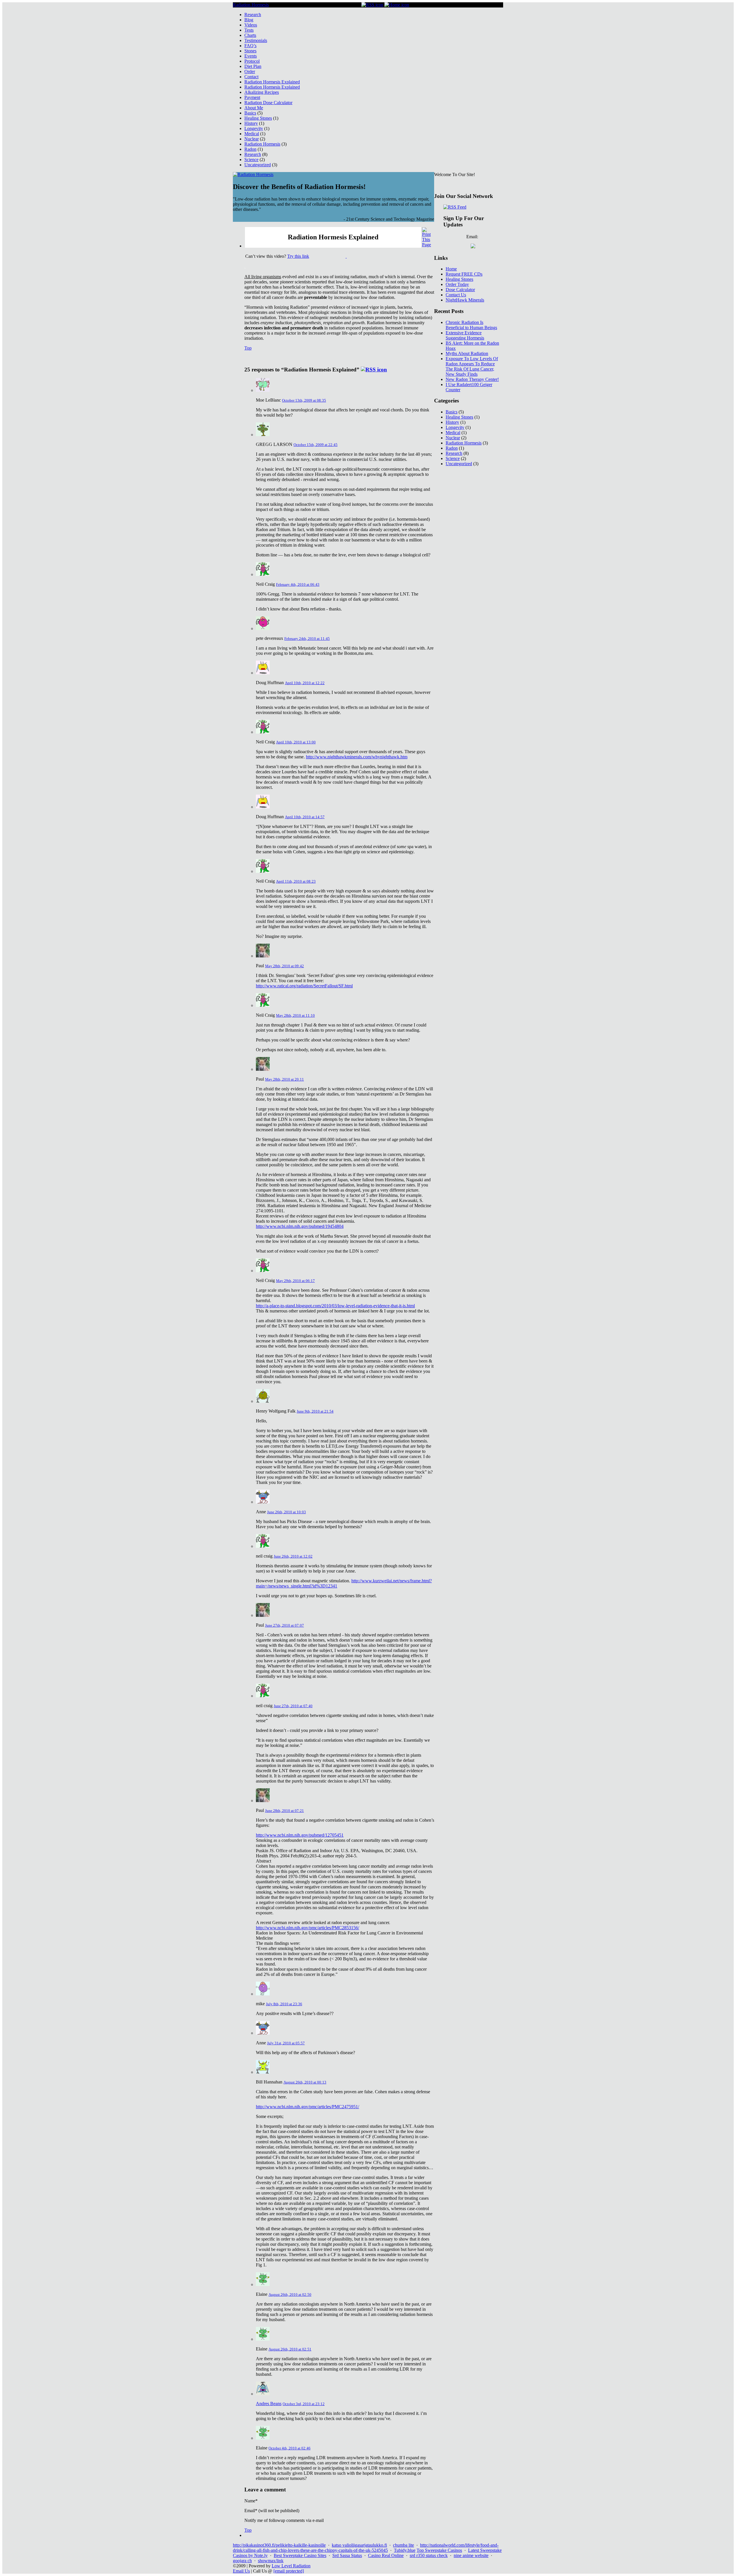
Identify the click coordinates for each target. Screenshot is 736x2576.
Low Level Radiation (291, 2566)
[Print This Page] (427, 245)
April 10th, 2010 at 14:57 (305, 817)
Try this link (298, 256)
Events (251, 56)
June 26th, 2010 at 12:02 (293, 1556)
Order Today (457, 284)
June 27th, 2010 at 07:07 (284, 1625)
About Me (254, 108)
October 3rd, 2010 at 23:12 (304, 2404)
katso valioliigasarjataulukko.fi (359, 2545)
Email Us (241, 2571)
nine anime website (471, 2555)
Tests (249, 30)
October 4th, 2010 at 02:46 (290, 2448)
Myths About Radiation (467, 353)
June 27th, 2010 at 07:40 (293, 1706)
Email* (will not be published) (272, 2511)
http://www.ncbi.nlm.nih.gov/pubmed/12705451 (300, 1835)
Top (248, 348)
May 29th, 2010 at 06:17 (295, 1281)
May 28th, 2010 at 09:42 (284, 966)
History (251, 123)
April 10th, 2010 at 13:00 (296, 742)
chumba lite (404, 2545)
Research (253, 15)
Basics (250, 113)
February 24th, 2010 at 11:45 (307, 639)
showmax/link (271, 2561)
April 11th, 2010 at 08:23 (296, 881)
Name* (251, 2501)
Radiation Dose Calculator (268, 103)
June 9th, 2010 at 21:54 (315, 1411)
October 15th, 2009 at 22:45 (316, 445)
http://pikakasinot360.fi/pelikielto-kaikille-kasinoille (279, 2545)
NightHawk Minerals (465, 300)
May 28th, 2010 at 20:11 (284, 1079)
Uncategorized (258, 165)
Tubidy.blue (405, 2550)
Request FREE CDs (464, 274)
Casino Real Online (386, 2555)
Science (251, 160)
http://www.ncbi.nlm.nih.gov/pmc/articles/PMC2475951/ (307, 2107)
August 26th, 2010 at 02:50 (290, 2294)
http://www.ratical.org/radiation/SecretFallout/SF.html (304, 986)
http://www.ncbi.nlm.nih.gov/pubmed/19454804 (300, 1226)
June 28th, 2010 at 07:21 (284, 1811)
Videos (251, 25)
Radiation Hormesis (251, 5)
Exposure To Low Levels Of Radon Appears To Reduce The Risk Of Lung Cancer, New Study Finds (472, 366)
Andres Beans (269, 2404)
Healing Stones (258, 118)
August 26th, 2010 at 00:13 (305, 2082)
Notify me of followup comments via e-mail (284, 2520)
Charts (250, 35)
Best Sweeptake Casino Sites (300, 2555)
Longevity (254, 128)
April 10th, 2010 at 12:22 (305, 683)
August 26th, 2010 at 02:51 (290, 2349)
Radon (250, 149)
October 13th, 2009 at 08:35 (304, 400)
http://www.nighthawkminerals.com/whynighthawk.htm (357, 757)
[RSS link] (372, 5)
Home (451, 269)
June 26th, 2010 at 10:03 (286, 1512)
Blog (249, 20)
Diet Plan (253, 66)
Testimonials (256, 40)
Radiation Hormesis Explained (272, 82)
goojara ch (242, 2561)
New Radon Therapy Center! (472, 379)
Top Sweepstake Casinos (439, 2550)
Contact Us (456, 295)
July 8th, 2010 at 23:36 (284, 2004)
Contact (251, 77)
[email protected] (289, 2571)
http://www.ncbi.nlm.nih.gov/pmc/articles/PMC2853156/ (307, 1928)
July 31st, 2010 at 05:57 (286, 2043)
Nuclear (252, 139)
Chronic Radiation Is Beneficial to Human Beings (471, 325)
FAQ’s (250, 46)
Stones (250, 51)
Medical (252, 134)
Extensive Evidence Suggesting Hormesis (465, 335)
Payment (252, 97)
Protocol (252, 61)
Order (250, 71)
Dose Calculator (460, 290)
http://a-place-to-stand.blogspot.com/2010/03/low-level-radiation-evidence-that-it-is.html (335, 1306)
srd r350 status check (429, 2555)
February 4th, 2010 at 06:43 (298, 584)
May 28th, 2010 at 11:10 (295, 1015)
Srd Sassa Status (347, 2555)
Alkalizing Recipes (262, 92)
